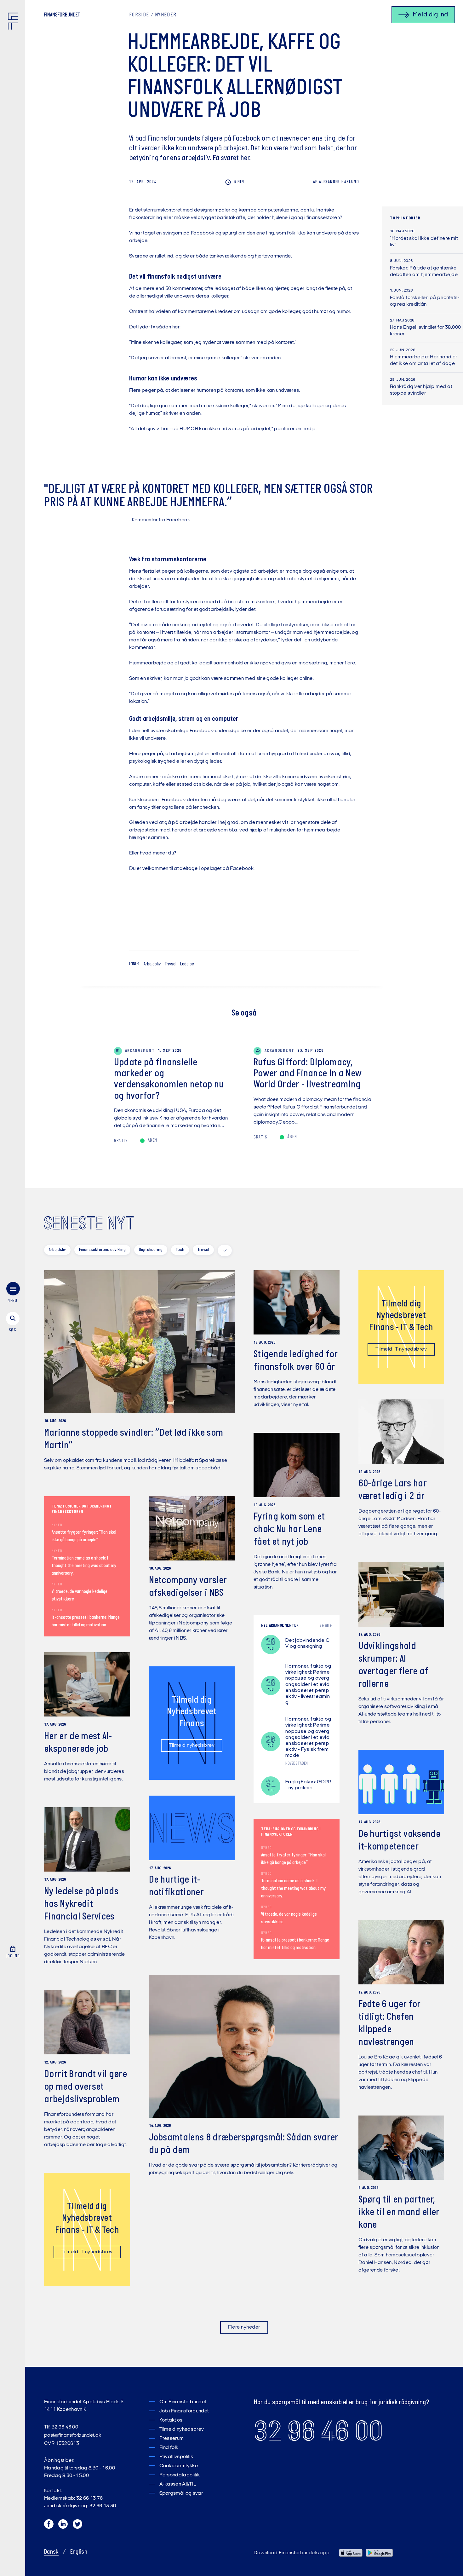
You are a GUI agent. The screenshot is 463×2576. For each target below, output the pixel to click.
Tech (180, 1250)
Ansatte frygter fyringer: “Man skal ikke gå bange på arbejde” (84, 1536)
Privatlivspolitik (176, 2457)
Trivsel (170, 964)
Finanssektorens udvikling (102, 1250)
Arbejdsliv (152, 964)
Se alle (326, 1626)
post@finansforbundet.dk (73, 2435)
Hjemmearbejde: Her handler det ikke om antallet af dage (423, 360)
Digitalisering (151, 1250)
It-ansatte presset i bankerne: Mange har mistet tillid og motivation (86, 1621)
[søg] (13, 1323)
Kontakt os (171, 2420)
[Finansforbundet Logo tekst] (62, 16)
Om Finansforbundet (183, 2402)
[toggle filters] (225, 1250)
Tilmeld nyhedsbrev (192, 1745)
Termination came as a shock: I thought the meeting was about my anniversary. (84, 1566)
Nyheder (166, 15)
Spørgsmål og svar (181, 2493)
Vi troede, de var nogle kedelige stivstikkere (80, 1595)
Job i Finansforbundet (184, 2411)
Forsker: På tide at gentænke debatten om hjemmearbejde (424, 272)
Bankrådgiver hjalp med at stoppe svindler (421, 390)
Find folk (169, 2448)
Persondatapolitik (180, 2475)
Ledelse (187, 964)
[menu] (13, 1294)
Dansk (51, 2552)
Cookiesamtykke (179, 2466)
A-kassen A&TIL (178, 2484)
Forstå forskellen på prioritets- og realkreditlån (425, 301)
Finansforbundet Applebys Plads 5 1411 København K (84, 2406)
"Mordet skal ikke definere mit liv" (424, 242)
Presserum (172, 2439)
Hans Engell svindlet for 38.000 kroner (426, 331)
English (79, 2552)
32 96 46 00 (318, 2431)
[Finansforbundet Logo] (14, 22)
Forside (139, 15)
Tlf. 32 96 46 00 (61, 2427)
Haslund (336, 182)
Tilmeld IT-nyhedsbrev (401, 1349)
